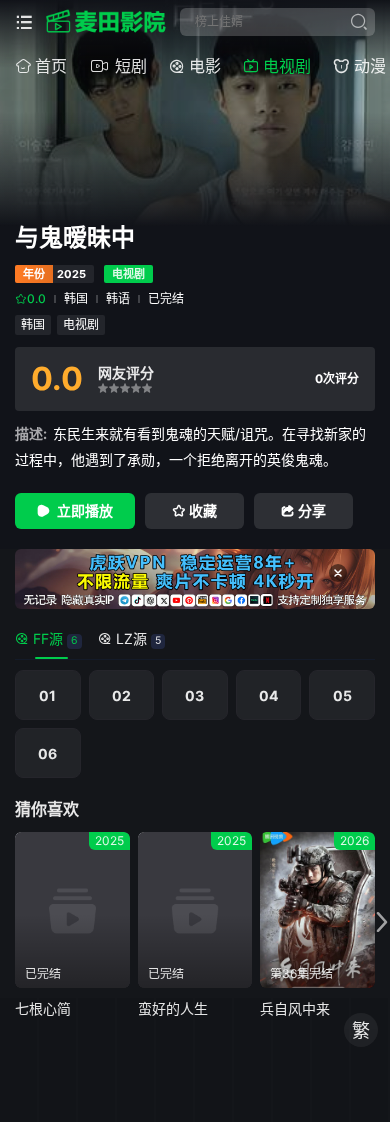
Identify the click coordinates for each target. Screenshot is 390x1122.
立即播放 (85, 510)
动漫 (370, 66)
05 (342, 695)
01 (47, 695)
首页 (51, 66)
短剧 (131, 66)
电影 (205, 66)
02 (121, 695)
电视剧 (287, 66)
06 (47, 753)
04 (268, 695)
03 (194, 695)
